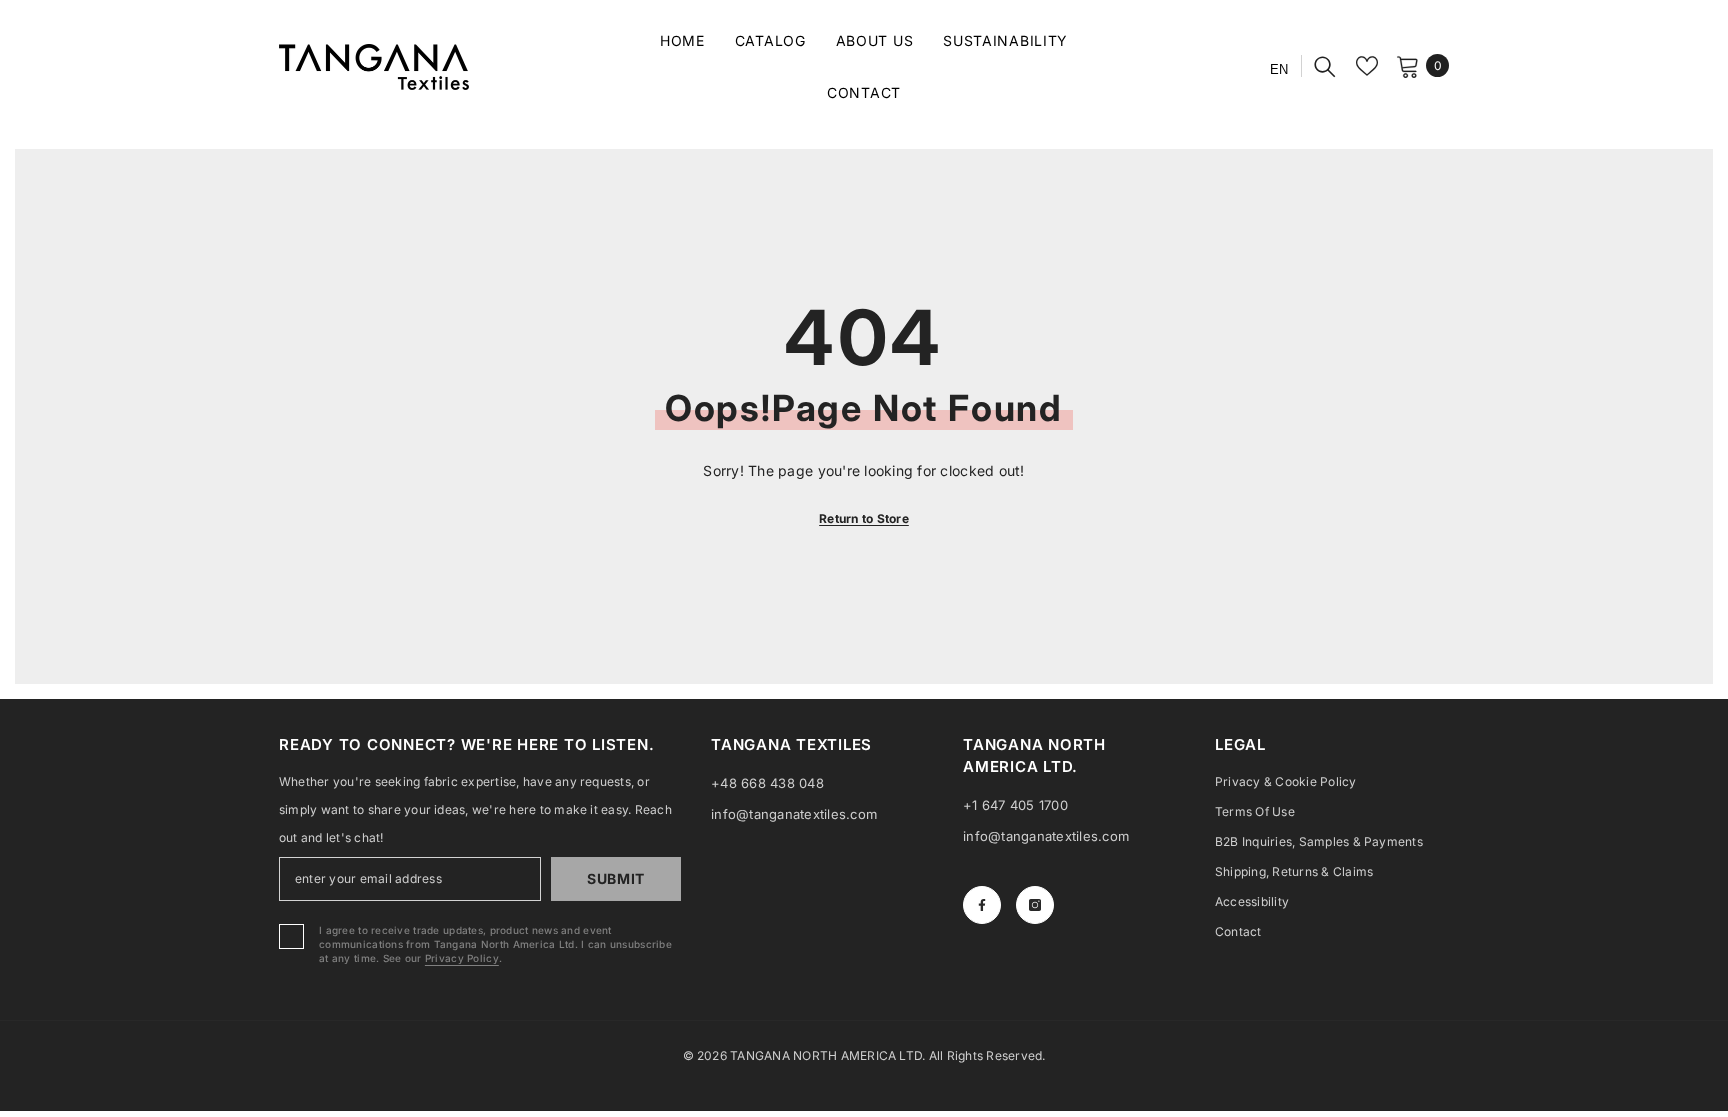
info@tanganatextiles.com (794, 814)
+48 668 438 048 (767, 783)
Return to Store (864, 518)
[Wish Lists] (1367, 66)
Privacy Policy (462, 958)
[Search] (1325, 66)
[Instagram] (1035, 905)
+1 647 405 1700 (1015, 805)
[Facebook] (982, 905)
